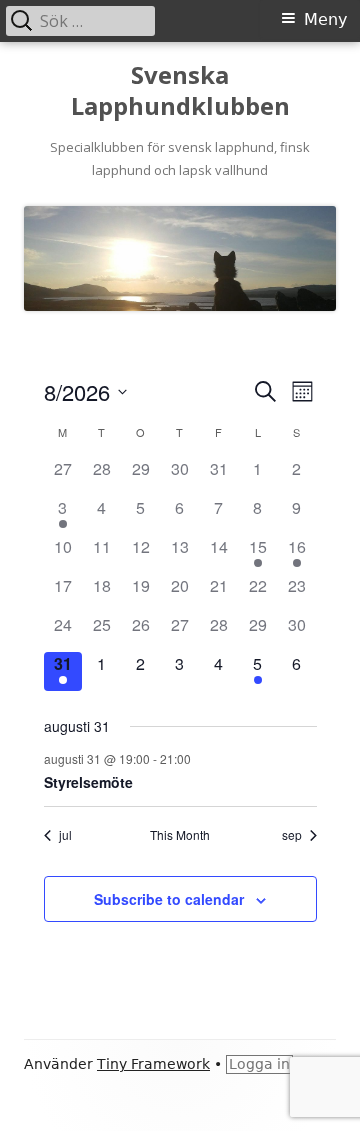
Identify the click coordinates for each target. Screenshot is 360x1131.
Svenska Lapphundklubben (180, 91)
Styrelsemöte (88, 782)
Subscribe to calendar (169, 899)
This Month (180, 835)
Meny (325, 19)
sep (292, 835)
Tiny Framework (153, 1064)
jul (65, 835)
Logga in (259, 1064)
